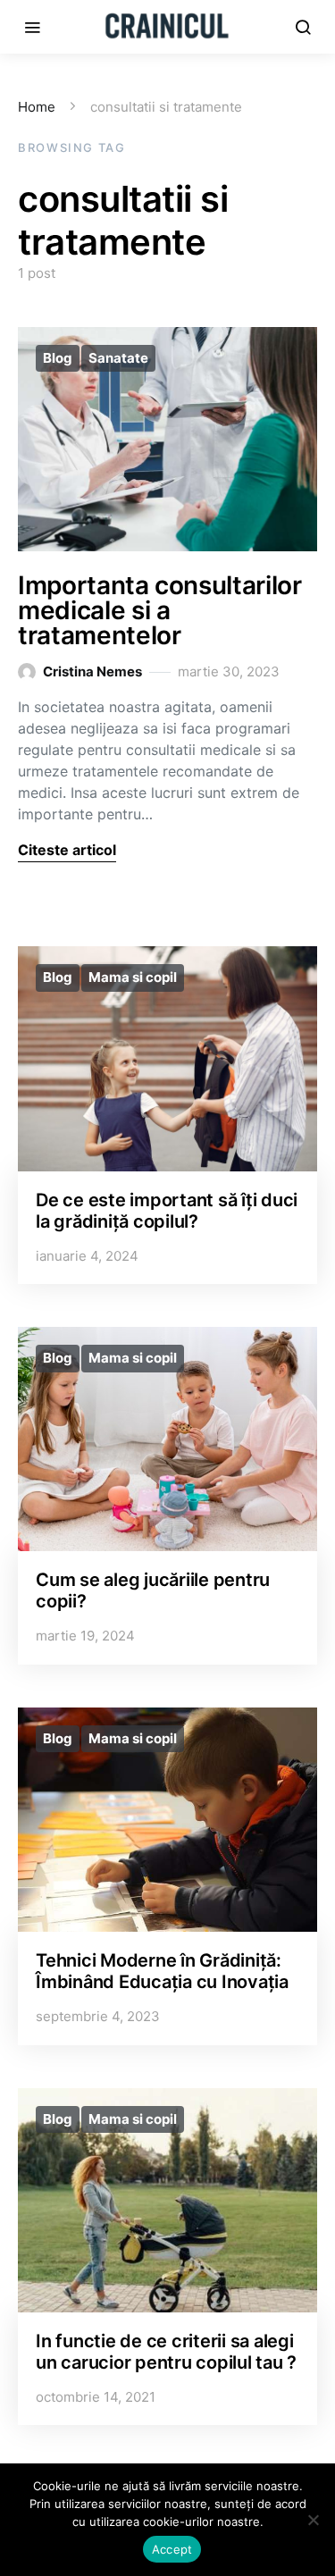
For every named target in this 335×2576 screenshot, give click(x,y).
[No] (313, 2520)
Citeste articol (67, 850)
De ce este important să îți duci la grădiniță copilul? (167, 1211)
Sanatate (118, 358)
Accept (172, 2549)
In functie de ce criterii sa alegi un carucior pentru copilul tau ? (166, 2352)
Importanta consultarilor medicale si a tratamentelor (160, 610)
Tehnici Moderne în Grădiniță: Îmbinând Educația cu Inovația (162, 1971)
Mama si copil (133, 977)
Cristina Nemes (92, 671)
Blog (58, 358)
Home (37, 107)
